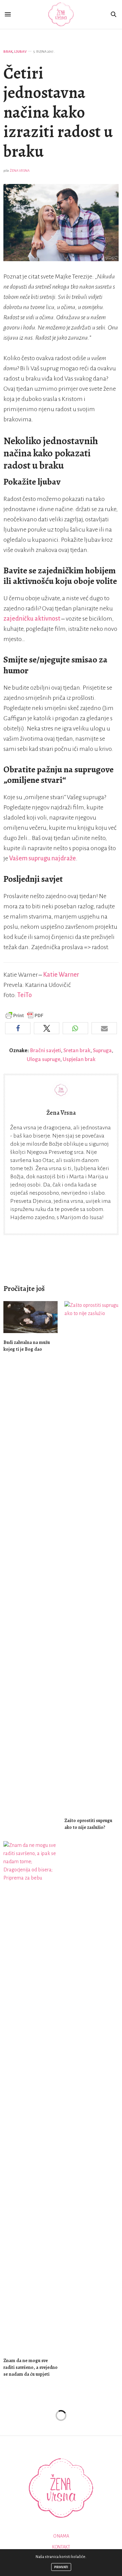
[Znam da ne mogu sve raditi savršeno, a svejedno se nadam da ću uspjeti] (30, 2096)
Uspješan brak (79, 1059)
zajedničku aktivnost (32, 619)
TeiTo (25, 995)
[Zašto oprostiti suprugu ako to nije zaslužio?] (91, 1556)
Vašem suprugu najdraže (43, 858)
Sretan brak (77, 1050)
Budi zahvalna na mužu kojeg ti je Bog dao (27, 1346)
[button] (18, 1028)
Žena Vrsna (20, 171)
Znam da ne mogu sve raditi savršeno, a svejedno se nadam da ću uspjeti (30, 2367)
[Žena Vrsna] (61, 14)
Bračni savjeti (45, 1050)
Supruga (102, 1050)
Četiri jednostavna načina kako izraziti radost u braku (58, 112)
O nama (61, 2536)
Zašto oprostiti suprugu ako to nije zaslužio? (88, 1824)
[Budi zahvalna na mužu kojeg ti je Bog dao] (30, 1317)
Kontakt (61, 2547)
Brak (8, 52)
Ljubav (20, 52)
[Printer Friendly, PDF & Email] (24, 1015)
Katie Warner (61, 975)
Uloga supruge (44, 1059)
